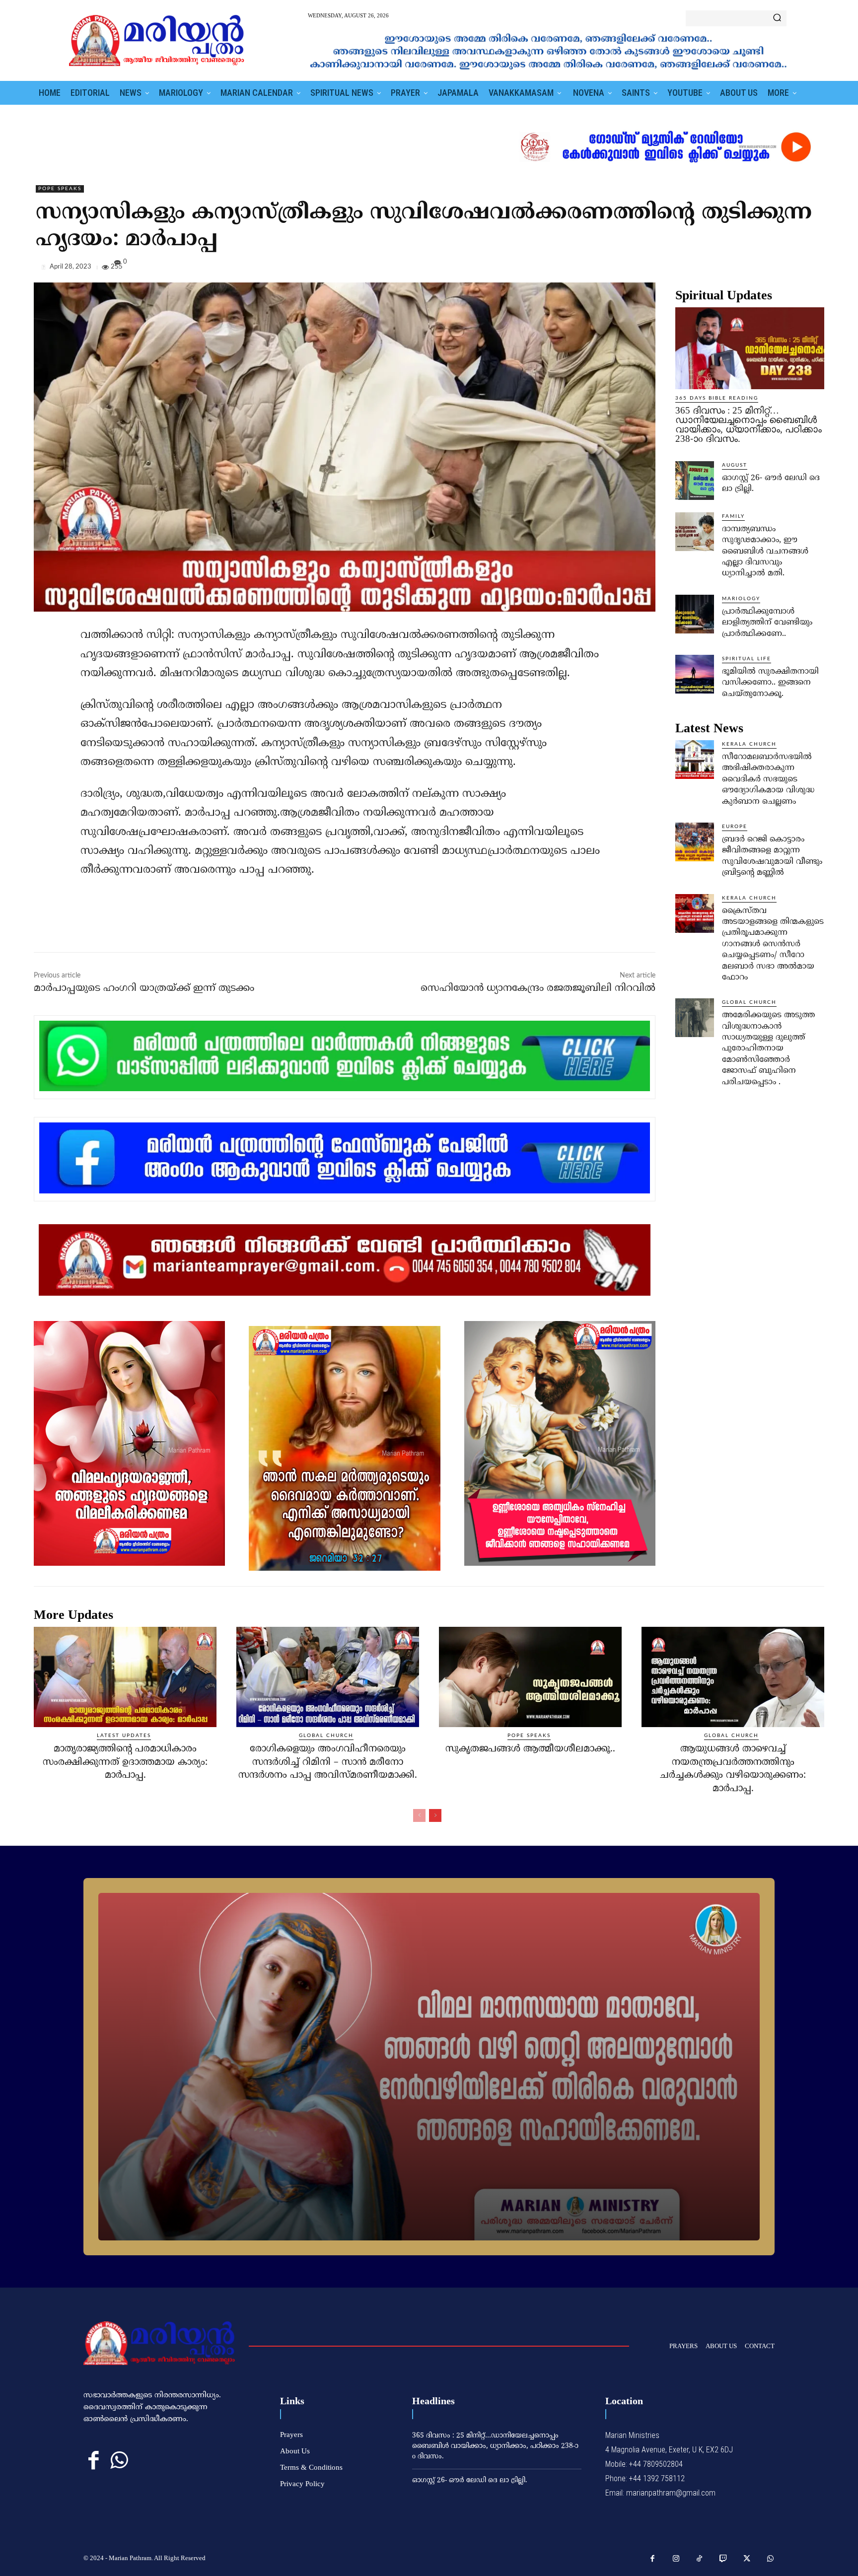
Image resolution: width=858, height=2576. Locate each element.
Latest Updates (124, 1736)
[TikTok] (700, 2559)
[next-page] (435, 1815)
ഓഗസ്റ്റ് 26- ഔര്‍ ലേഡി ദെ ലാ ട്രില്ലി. (470, 2480)
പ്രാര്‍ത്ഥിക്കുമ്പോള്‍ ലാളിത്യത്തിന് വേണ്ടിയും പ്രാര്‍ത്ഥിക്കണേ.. (767, 623)
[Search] (777, 18)
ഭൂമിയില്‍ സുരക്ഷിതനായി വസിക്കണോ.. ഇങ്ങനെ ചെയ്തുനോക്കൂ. (770, 683)
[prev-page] (419, 1815)
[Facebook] (746, 269)
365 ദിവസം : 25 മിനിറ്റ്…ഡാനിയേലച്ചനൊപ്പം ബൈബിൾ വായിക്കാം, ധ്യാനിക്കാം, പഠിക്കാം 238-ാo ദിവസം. (749, 424)
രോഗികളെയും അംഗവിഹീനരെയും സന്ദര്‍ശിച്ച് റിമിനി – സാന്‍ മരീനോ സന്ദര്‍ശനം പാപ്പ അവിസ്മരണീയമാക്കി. (328, 1762)
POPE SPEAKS (60, 189)
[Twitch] (723, 2559)
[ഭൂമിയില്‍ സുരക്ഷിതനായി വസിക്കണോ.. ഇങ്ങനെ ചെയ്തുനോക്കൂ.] (695, 674)
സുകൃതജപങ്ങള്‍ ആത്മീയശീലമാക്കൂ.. (530, 1749)
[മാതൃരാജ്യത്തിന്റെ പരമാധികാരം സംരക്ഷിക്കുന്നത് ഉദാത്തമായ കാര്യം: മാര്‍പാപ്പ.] (125, 1677)
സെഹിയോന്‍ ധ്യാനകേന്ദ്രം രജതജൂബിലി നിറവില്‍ (538, 989)
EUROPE (735, 827)
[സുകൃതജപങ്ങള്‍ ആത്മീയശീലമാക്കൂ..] (530, 1677)
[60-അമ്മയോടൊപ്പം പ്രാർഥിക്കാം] (429, 2067)
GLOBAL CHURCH (749, 1002)
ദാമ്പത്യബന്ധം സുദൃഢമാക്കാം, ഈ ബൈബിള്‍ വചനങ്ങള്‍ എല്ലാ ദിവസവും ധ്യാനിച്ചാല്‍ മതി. (765, 552)
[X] (769, 269)
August (735, 465)
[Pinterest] (791, 269)
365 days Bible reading (717, 398)
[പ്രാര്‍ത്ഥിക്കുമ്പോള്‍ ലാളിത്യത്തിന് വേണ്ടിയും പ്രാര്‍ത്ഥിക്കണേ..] (695, 614)
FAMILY (733, 516)
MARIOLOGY (741, 599)
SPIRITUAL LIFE (747, 659)
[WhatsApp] (814, 269)
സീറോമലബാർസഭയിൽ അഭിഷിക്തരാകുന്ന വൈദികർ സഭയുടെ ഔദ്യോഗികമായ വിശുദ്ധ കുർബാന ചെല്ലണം (768, 779)
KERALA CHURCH (749, 744)
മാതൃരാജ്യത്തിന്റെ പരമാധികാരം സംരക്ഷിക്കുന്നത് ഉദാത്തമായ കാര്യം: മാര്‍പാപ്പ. (125, 1762)
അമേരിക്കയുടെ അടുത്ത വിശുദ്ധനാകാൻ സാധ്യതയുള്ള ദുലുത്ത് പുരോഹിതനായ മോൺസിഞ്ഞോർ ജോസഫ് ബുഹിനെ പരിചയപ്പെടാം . (768, 1048)
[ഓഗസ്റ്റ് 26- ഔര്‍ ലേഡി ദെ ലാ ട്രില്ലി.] (695, 481)
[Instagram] (676, 2559)
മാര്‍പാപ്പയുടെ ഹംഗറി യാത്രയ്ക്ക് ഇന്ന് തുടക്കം (144, 989)
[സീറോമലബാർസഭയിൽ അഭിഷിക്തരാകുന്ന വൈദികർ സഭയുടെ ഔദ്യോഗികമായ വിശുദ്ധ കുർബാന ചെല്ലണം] (695, 760)
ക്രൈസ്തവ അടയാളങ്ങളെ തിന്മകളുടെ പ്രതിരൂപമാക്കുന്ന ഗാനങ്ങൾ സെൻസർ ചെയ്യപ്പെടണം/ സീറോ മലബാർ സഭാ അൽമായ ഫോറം (773, 944)
